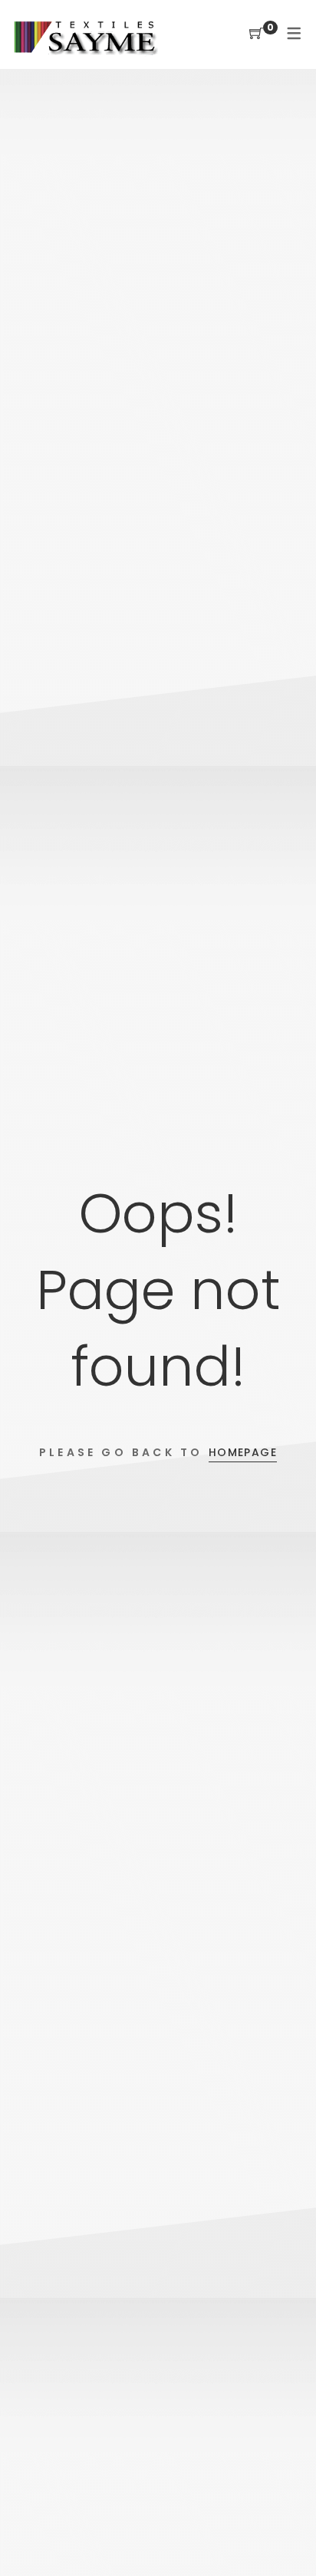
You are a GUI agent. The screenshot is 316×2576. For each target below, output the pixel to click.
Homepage (243, 1452)
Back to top (287, 2535)
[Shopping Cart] (256, 34)
